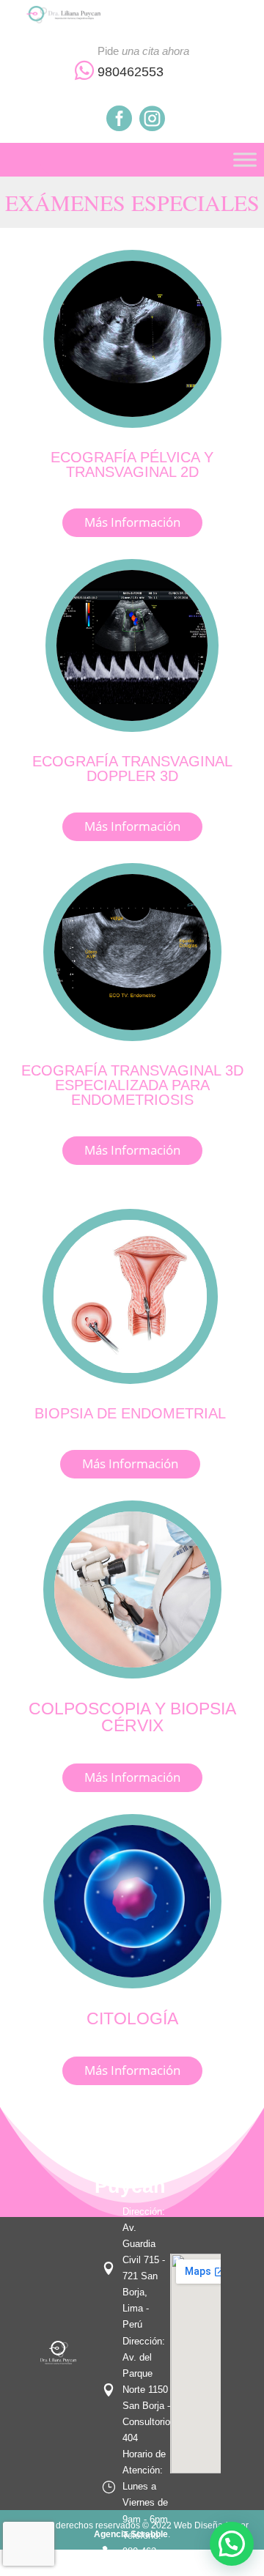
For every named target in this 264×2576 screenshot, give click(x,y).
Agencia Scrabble (131, 2534)
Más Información (132, 522)
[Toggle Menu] (245, 159)
